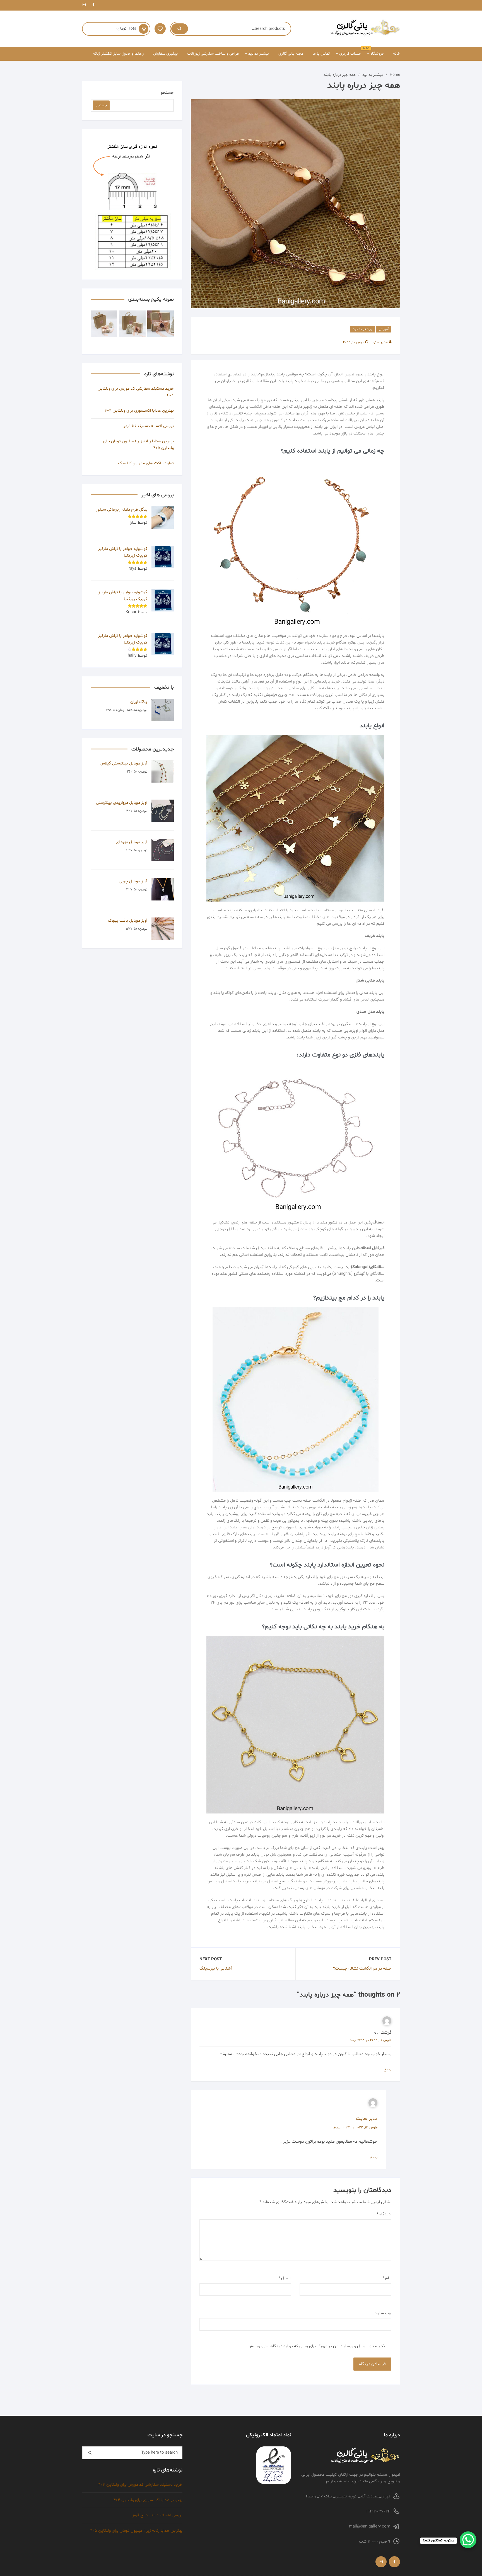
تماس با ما (321, 54)
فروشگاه (375, 52)
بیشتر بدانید (259, 54)
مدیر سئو (380, 342)
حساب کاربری (350, 54)
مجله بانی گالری (291, 54)
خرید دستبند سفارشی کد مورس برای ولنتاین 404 (136, 392)
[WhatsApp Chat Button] (468, 2540)
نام (386, 2278)
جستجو (167, 93)
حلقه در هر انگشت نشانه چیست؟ (362, 1969)
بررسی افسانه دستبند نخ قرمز (149, 426)
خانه (397, 54)
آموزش (384, 329)
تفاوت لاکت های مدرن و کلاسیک (146, 463)
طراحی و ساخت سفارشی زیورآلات (213, 54)
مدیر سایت (367, 2119)
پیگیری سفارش (165, 54)
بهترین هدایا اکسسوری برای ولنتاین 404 (139, 411)
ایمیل (284, 2278)
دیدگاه (384, 2214)
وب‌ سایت (382, 2313)
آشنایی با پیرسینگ (216, 1969)
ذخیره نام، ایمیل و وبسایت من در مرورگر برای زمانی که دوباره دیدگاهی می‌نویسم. (317, 2346)
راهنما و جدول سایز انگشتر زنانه (118, 54)
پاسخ (388, 2069)
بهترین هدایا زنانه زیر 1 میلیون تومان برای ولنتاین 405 (138, 445)
